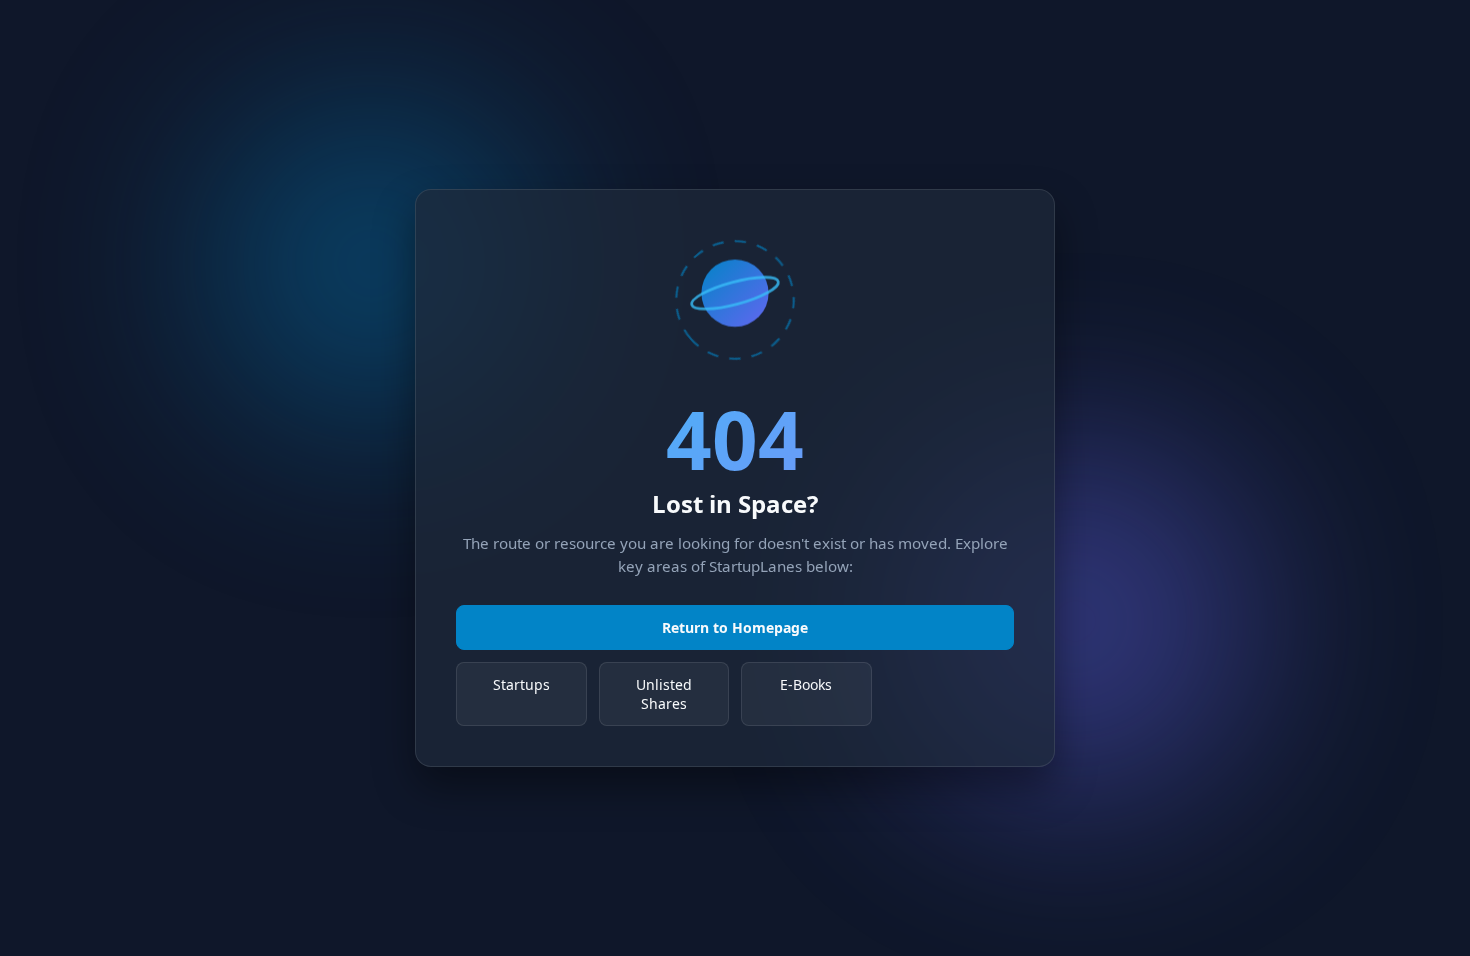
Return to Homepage (735, 627)
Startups (521, 684)
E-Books (806, 684)
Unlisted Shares (664, 694)
